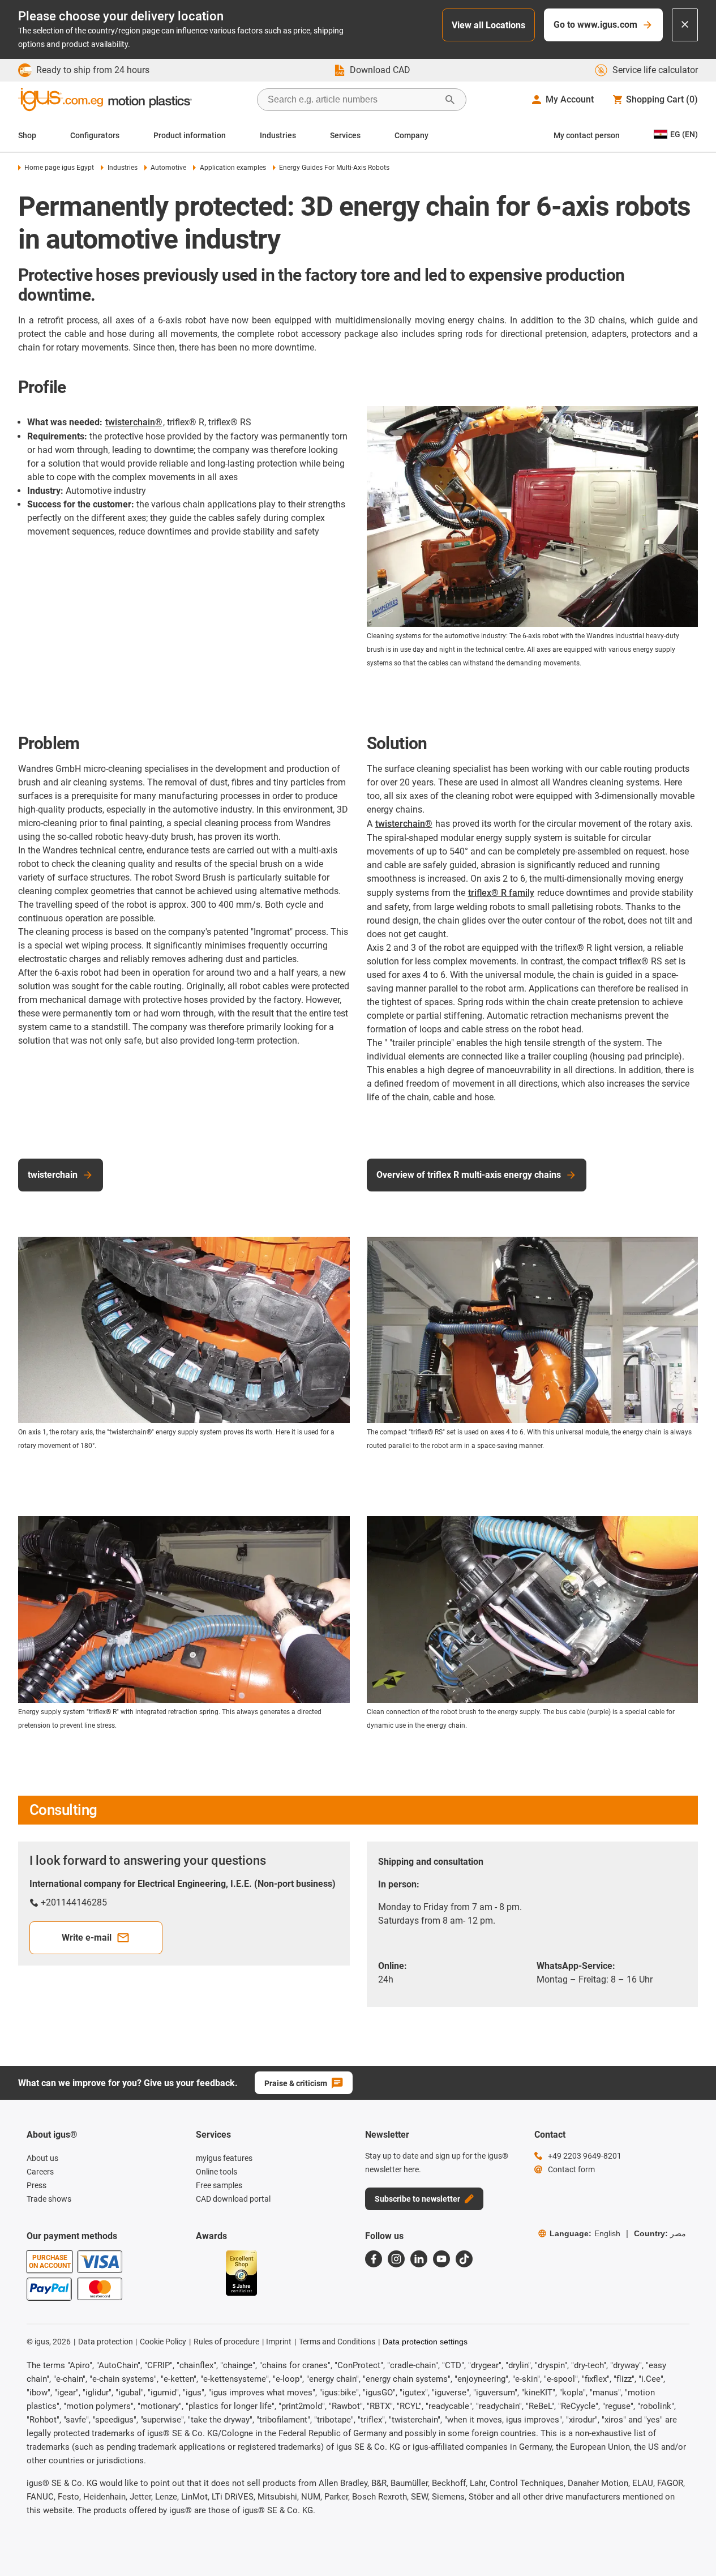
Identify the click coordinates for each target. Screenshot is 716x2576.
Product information (190, 135)
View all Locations (488, 25)
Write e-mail (87, 1938)
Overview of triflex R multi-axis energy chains (469, 1175)
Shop (27, 135)
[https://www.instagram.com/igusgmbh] (396, 2259)
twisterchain (53, 1175)
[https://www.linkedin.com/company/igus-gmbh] (419, 2259)
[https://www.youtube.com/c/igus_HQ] (441, 2259)
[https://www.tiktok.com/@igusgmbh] (464, 2259)
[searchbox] (353, 100)
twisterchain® (134, 422)
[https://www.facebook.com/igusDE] (374, 2259)
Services (345, 135)
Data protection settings (425, 2342)
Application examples (233, 168)
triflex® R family (501, 893)
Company (411, 135)
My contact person (587, 135)
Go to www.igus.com (595, 25)
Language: (585, 2233)
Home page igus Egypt (59, 168)
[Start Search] (450, 100)
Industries (278, 135)
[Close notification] (685, 25)
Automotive (168, 168)
